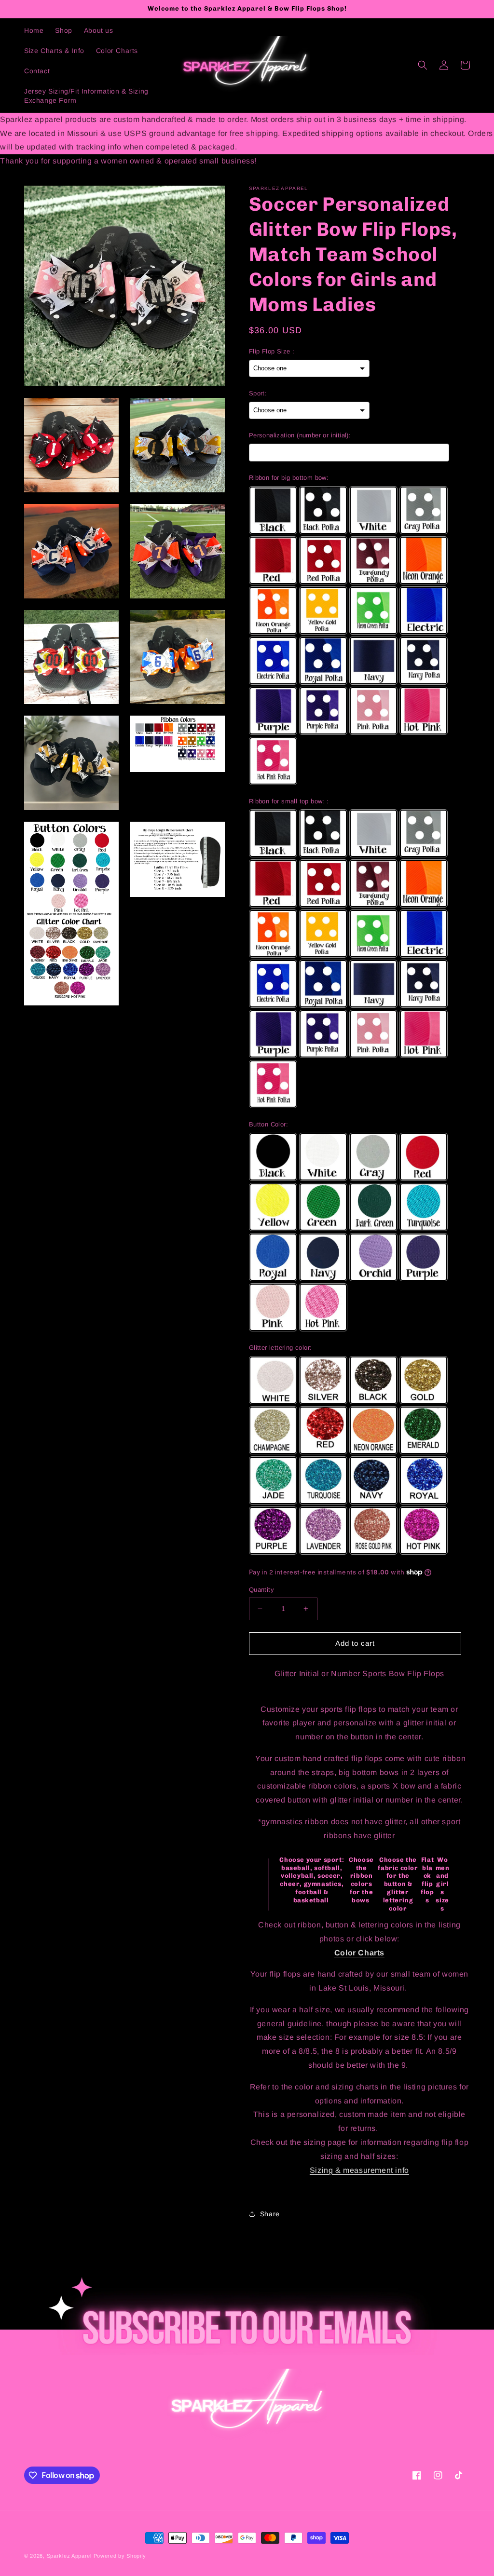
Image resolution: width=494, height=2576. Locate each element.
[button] (423, 65)
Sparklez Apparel (69, 2556)
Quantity (261, 1590)
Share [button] (270, 2214)
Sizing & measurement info (359, 2170)
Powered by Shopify (120, 2556)
